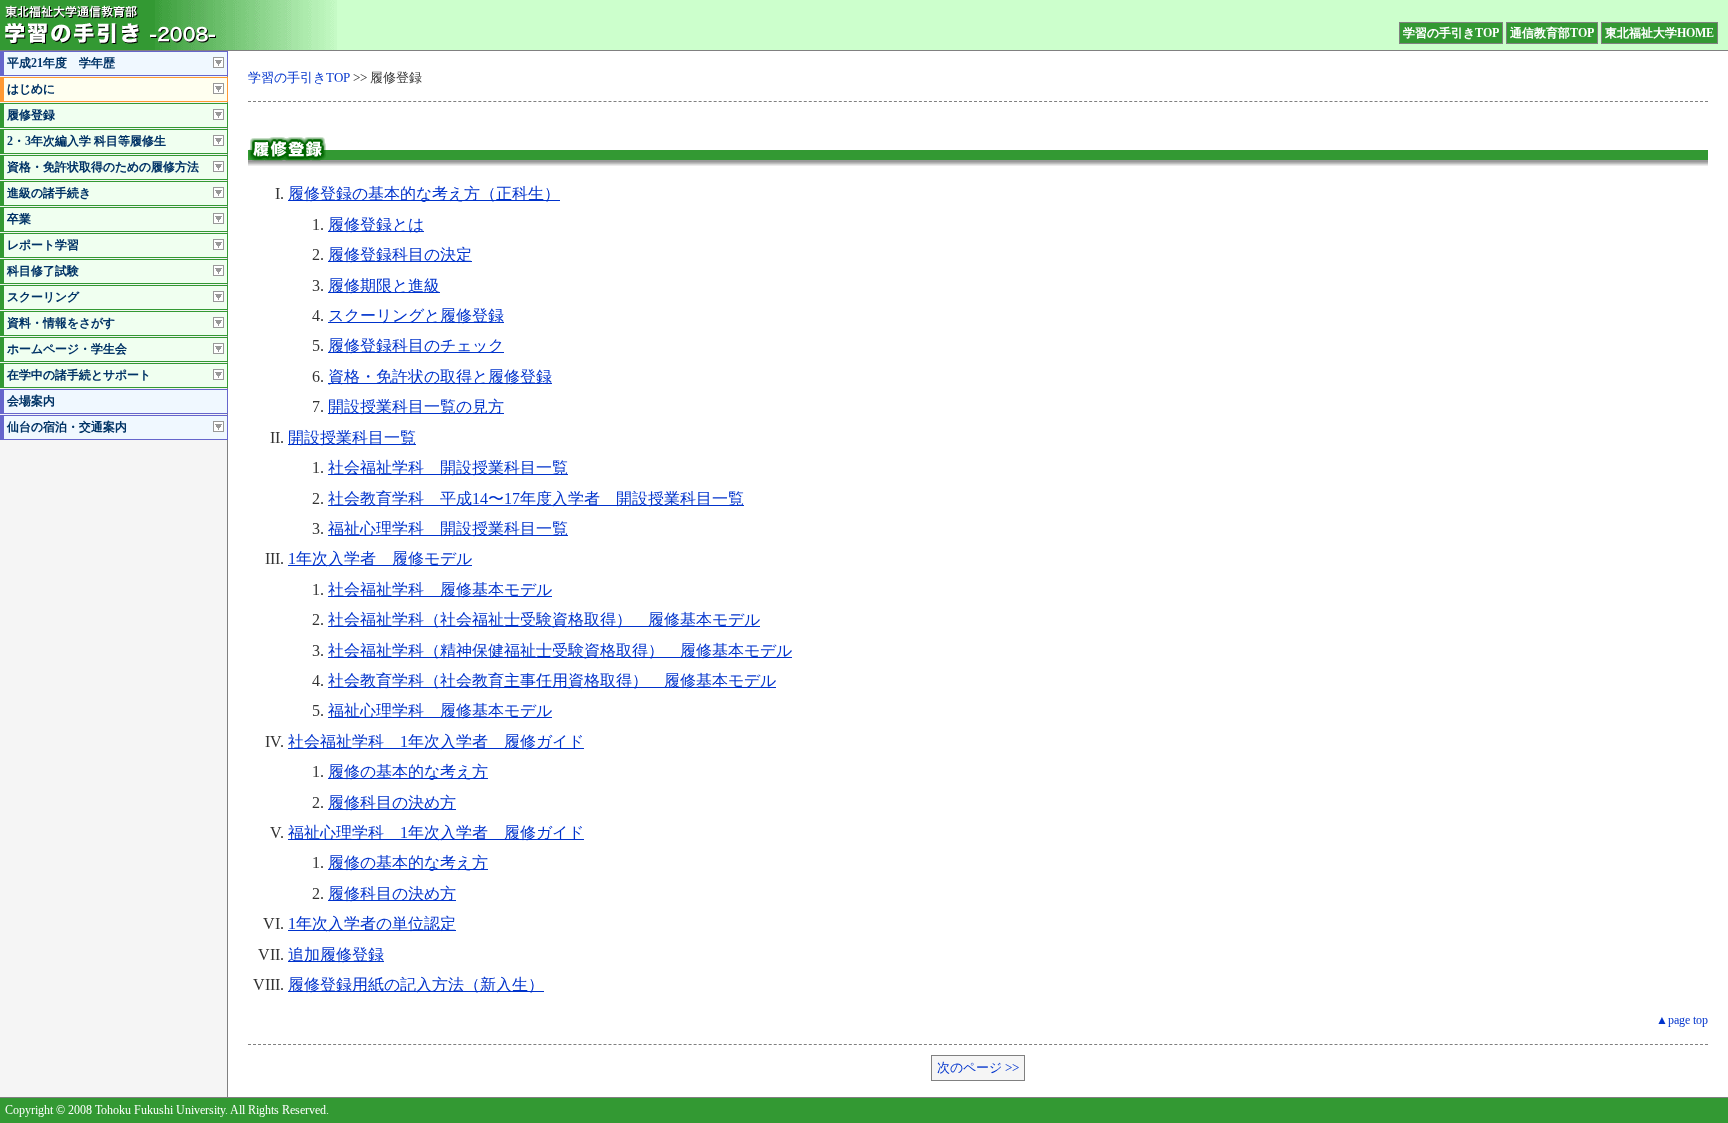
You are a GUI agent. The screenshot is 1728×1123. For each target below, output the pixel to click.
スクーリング (43, 297)
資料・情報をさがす (61, 323)
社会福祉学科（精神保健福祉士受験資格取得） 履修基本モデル (560, 650)
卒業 (19, 219)
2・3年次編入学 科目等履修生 (86, 141)
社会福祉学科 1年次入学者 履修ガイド (436, 741)
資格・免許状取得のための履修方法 (103, 167)
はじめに (31, 89)
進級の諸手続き (49, 193)
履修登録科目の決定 (400, 254)
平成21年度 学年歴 (61, 63)
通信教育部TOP (1552, 33)
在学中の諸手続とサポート (79, 375)
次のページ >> (978, 1068)
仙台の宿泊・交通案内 (67, 427)
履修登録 (31, 115)
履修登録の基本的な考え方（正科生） (424, 193)
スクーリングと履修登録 (416, 315)
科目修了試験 (43, 271)
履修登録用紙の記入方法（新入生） (416, 984)
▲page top (1682, 1020)
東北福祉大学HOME (1659, 33)
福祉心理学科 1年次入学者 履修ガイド (436, 832)
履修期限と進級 (384, 285)
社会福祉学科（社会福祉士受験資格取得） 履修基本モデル (544, 619)
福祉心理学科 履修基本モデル (440, 710)
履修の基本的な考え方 (408, 771)
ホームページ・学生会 (67, 349)
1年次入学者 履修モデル (380, 558)
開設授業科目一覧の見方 (416, 406)
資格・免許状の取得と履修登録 (440, 376)
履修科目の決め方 (392, 802)
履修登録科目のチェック (416, 345)
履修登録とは (376, 224)
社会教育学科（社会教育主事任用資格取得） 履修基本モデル (552, 680)
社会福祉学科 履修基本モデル (440, 589)
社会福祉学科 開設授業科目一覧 (448, 467)
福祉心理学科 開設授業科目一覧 (448, 528)
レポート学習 (43, 245)
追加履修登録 (336, 954)
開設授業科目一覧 (352, 437)
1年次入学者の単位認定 (372, 923)
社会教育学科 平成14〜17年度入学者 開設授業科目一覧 (536, 498)
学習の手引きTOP (1451, 33)
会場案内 (31, 401)
